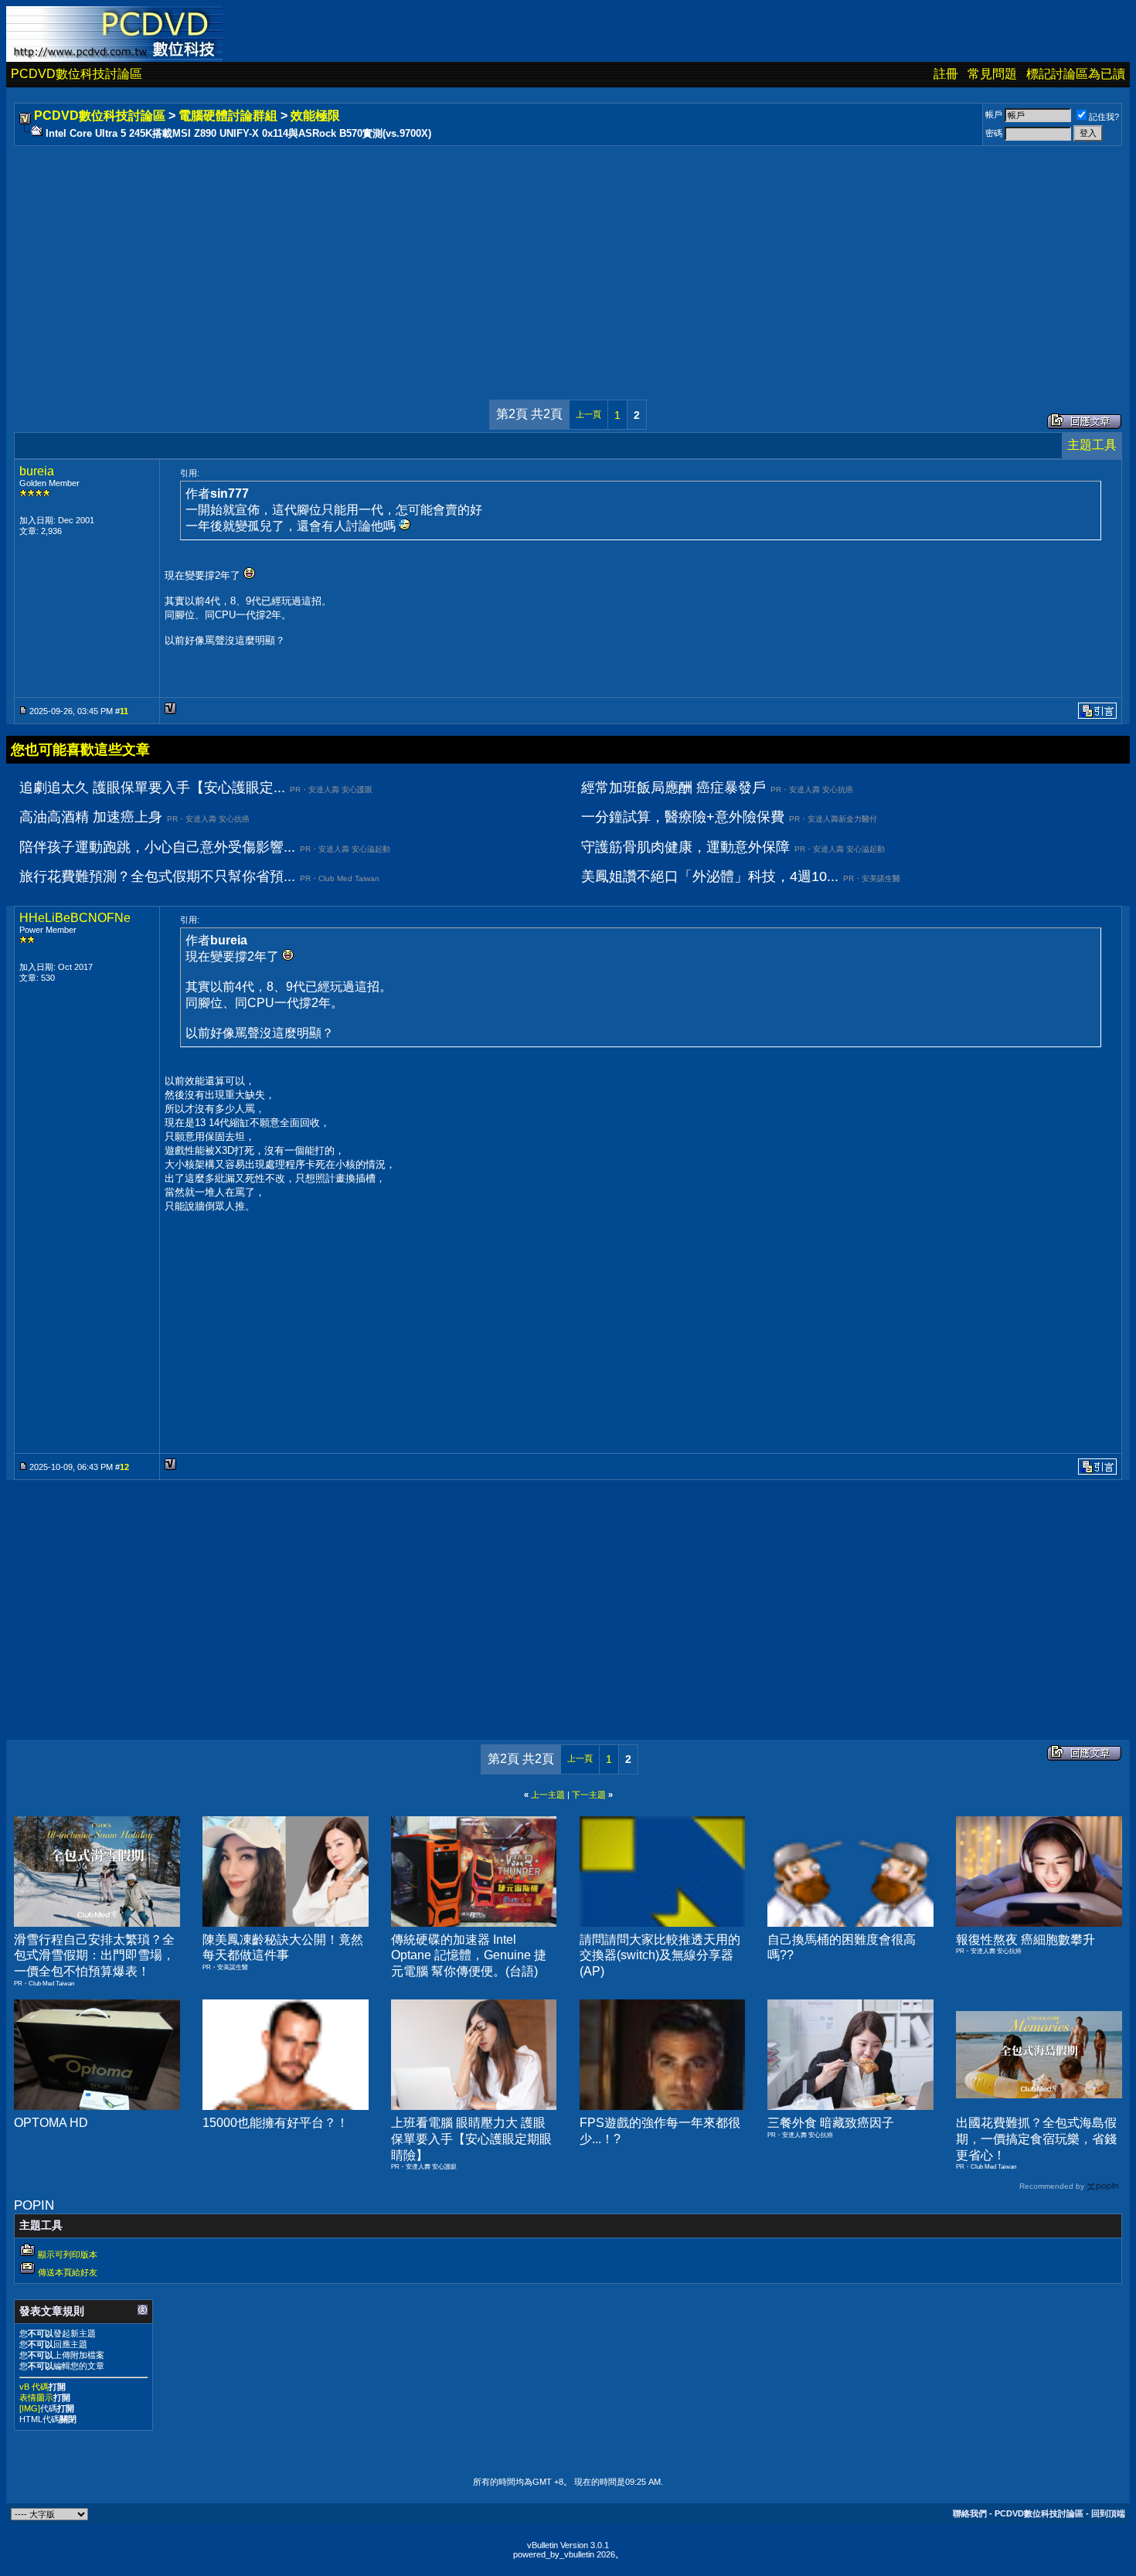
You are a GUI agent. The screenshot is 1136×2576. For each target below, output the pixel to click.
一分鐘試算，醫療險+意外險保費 (683, 817)
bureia (37, 471)
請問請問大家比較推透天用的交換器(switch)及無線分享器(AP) (660, 1956)
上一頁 (588, 414)
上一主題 (548, 1795)
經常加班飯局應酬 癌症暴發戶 (673, 788)
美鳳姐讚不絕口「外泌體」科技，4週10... (710, 876)
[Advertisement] (481, 257)
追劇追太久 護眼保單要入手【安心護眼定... (152, 788)
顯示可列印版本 (68, 2254)
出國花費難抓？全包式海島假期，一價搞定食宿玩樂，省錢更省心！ (1036, 2139)
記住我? (1104, 117)
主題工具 (1092, 445)
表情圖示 (36, 2397)
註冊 (946, 74)
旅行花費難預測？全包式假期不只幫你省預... (157, 876)
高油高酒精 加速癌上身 (91, 817)
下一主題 (589, 1795)
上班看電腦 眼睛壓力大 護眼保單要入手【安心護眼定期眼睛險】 (471, 2139)
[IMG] (30, 2408)
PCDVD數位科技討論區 (77, 74)
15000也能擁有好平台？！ (275, 2123)
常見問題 (992, 74)
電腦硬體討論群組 (228, 116)
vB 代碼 (34, 2387)
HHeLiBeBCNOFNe (75, 918)
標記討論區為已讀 (1076, 74)
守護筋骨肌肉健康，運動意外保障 (685, 847)
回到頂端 (1108, 2513)
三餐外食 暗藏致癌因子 (831, 2123)
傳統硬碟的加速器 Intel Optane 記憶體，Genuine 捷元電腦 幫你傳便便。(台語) (469, 1956)
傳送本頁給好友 (68, 2272)
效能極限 (315, 116)
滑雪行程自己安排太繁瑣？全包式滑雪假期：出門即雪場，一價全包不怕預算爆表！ (94, 1956)
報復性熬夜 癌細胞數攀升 (1025, 1940)
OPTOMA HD (51, 2123)
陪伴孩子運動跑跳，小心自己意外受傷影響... (157, 847)
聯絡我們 (970, 2513)
